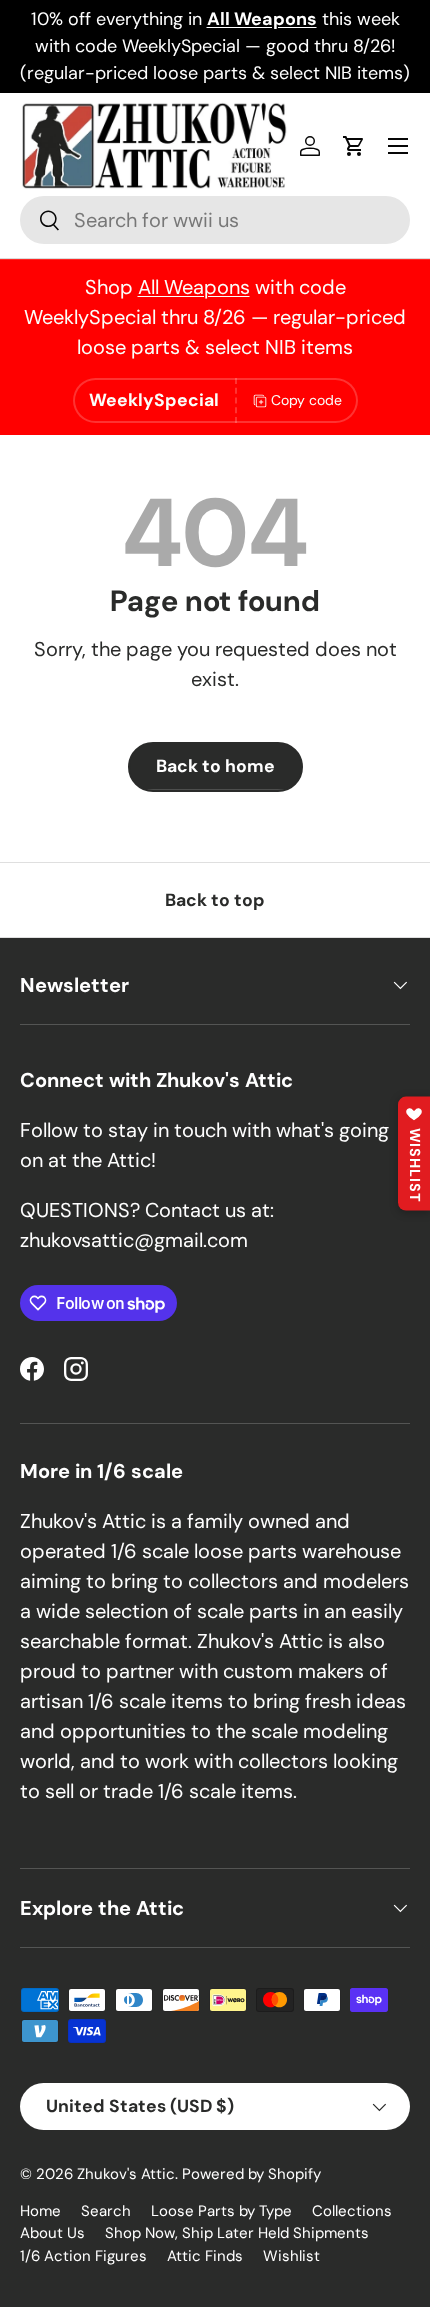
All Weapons (194, 287)
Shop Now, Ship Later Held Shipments (237, 2233)
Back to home (215, 766)
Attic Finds (205, 2256)
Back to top (215, 900)
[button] (354, 146)
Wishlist (291, 2256)
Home (40, 2211)
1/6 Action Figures (83, 2256)
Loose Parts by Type (221, 2211)
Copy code (306, 400)
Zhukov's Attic (126, 2174)
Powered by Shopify (251, 2174)
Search (106, 2211)
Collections (352, 2211)
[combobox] (215, 220)
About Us (52, 2233)
